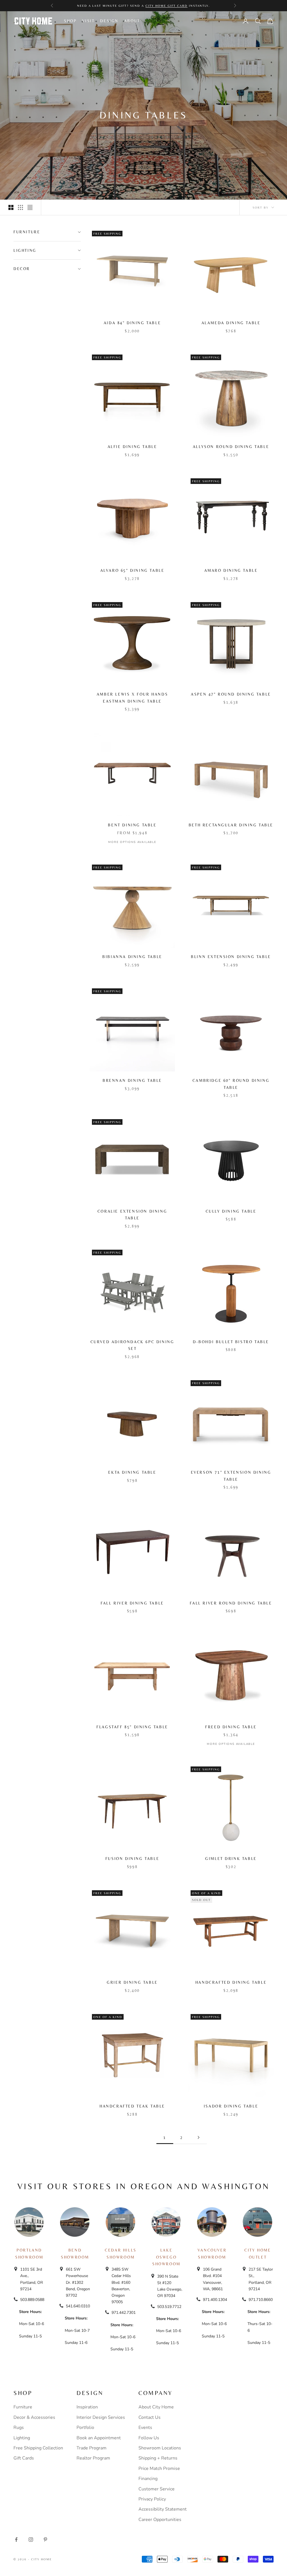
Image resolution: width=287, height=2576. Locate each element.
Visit (88, 21)
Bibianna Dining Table (132, 957)
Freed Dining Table (231, 1727)
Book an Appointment (99, 2438)
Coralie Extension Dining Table (132, 1215)
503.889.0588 (32, 2300)
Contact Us (150, 2417)
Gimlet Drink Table (231, 1859)
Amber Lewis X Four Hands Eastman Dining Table (132, 698)
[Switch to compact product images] (30, 207)
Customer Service (157, 2489)
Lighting (22, 2438)
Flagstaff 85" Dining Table (132, 1727)
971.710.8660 (261, 2300)
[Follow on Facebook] (16, 2540)
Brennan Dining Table (132, 1080)
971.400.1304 (215, 2300)
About (132, 21)
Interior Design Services (101, 2417)
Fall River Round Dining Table (231, 1603)
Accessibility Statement (163, 2509)
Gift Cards (24, 2458)
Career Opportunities (160, 2520)
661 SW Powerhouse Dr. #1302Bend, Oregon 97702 (78, 2282)
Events (145, 2428)
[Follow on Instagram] (31, 2540)
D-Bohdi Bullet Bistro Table (231, 1342)
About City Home (156, 2407)
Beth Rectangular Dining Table (231, 825)
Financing (148, 2479)
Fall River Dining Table (132, 1603)
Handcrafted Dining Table (231, 1982)
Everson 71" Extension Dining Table (231, 1476)
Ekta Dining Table (132, 1472)
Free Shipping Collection (38, 2448)
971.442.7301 (124, 2313)
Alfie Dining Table (132, 447)
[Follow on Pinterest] (45, 2540)
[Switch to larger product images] (11, 207)
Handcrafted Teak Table (132, 2106)
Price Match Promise (159, 2468)
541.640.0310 (78, 2306)
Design (109, 21)
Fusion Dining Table (132, 1859)
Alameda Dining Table (231, 323)
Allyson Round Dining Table (231, 447)
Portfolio (85, 2428)
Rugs (19, 2428)
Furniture (23, 2407)
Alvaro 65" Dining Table (132, 570)
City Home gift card (166, 6)
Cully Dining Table (231, 1211)
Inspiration (87, 2407)
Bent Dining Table (132, 825)
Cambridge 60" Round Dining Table (231, 1084)
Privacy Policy (152, 2499)
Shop (70, 21)
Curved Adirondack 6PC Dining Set (132, 1345)
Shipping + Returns (158, 2458)
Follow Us (149, 2438)
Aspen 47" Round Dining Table (231, 694)
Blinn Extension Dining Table (231, 957)
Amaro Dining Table (231, 570)
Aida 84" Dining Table (132, 323)
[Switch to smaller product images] (20, 207)
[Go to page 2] (198, 2137)
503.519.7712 (169, 2307)
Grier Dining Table (132, 1982)
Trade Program (92, 2448)
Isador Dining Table (231, 2106)
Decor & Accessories (34, 2417)
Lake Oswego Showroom (166, 2257)
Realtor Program (93, 2458)
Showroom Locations (160, 2448)
